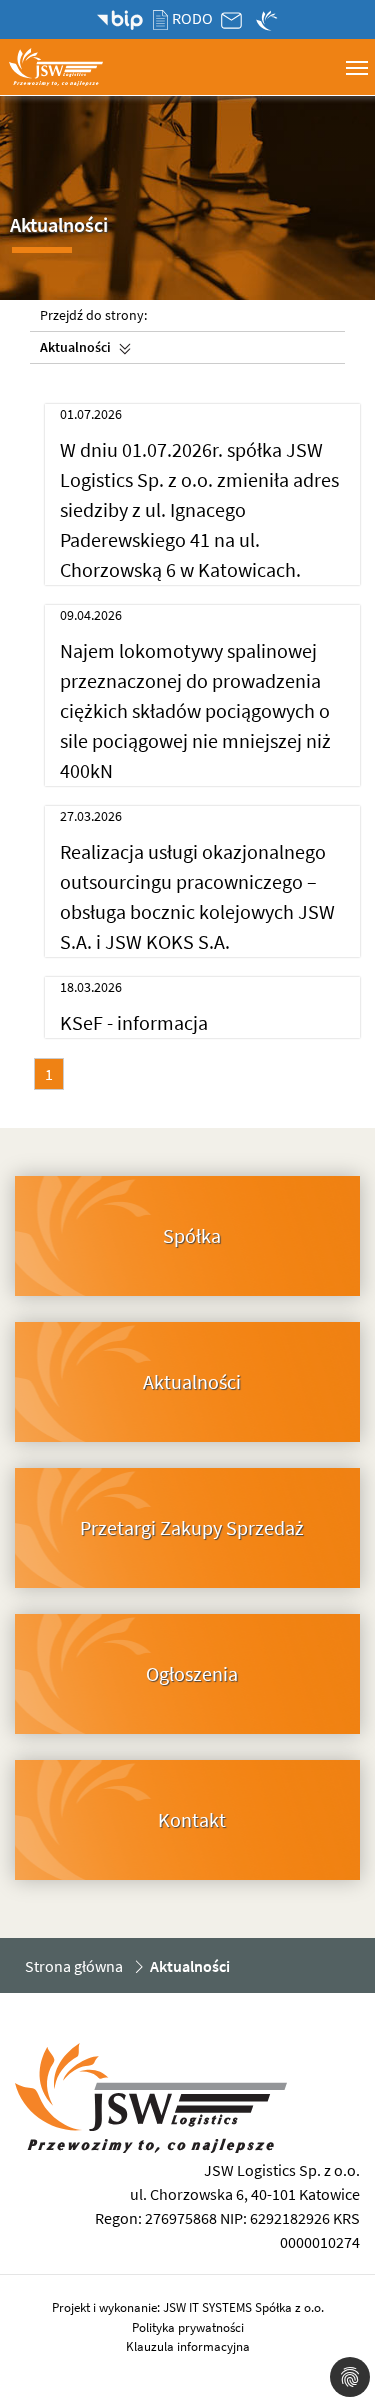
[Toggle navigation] (356, 65)
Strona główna (74, 1966)
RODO (192, 18)
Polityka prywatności (188, 2327)
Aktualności (75, 347)
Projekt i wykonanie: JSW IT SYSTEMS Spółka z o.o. (188, 2307)
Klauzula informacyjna (188, 2346)
